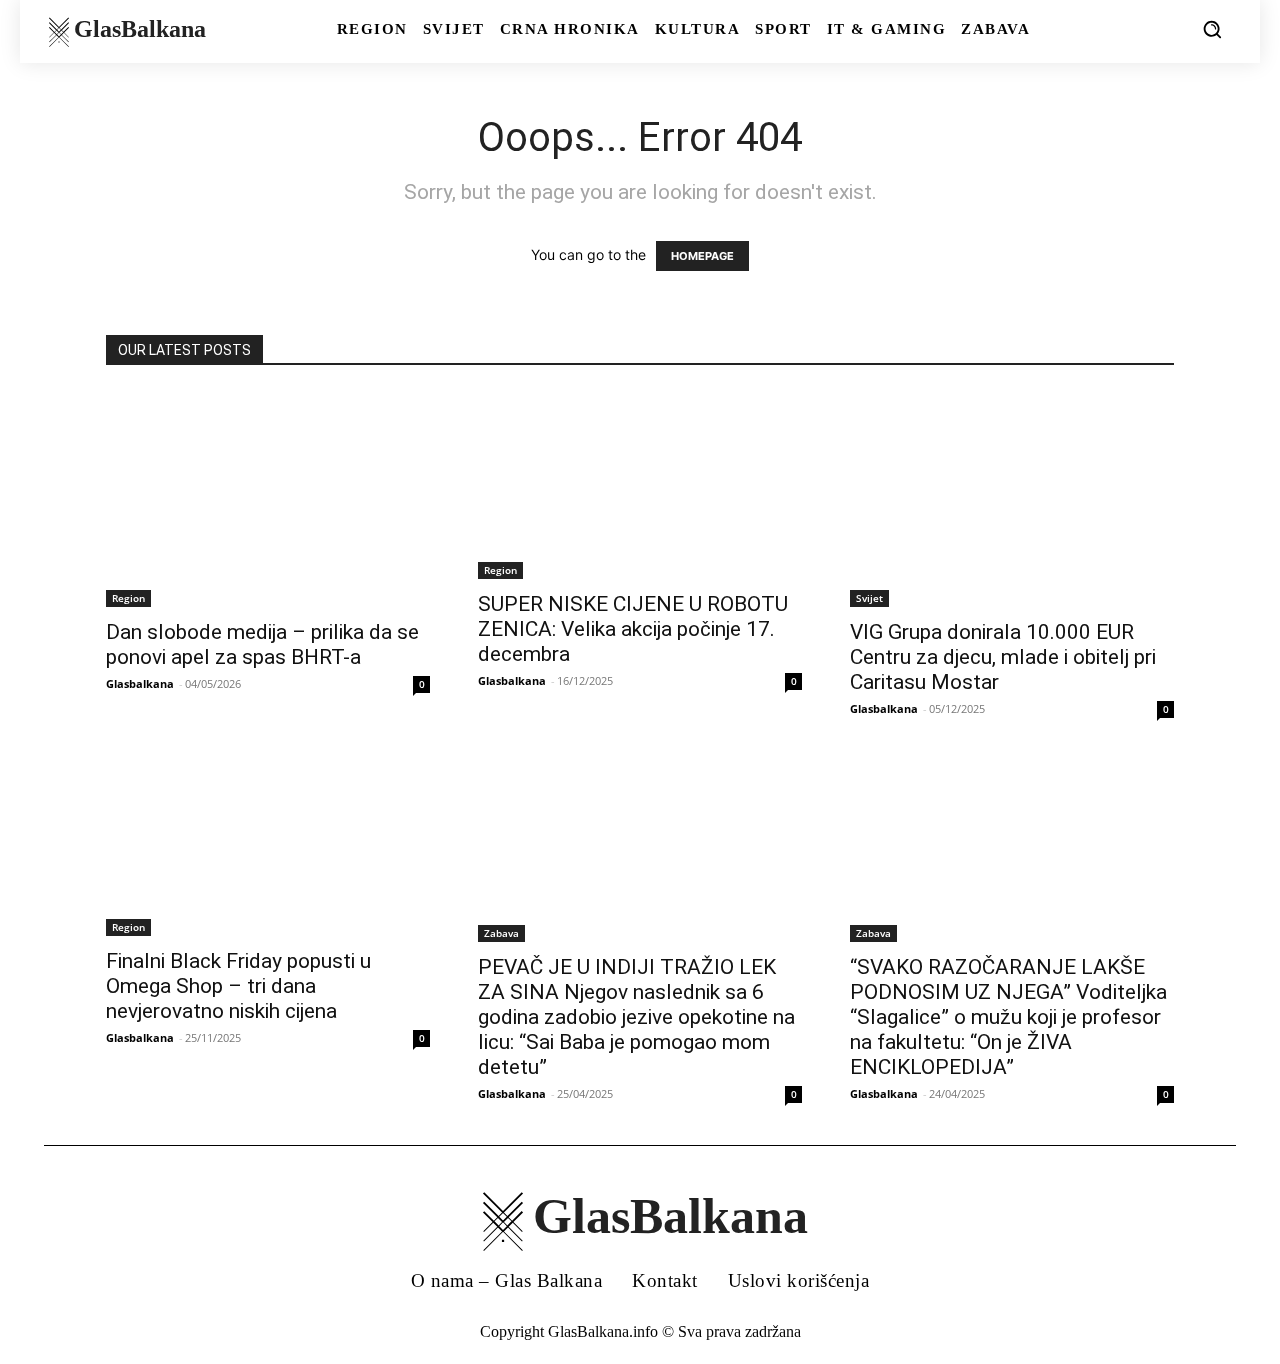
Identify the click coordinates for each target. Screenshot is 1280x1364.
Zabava (501, 933)
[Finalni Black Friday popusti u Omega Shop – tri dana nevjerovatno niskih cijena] (268, 848)
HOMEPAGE (702, 256)
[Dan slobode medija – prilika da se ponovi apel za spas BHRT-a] (268, 499)
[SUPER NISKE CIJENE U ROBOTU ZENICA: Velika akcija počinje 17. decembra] (640, 485)
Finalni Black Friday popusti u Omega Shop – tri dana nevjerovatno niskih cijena (238, 986)
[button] (1212, 29)
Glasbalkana (140, 683)
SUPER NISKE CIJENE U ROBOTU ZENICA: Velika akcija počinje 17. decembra (633, 629)
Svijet (869, 598)
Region (128, 598)
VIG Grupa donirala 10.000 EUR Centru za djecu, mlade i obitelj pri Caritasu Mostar (1003, 657)
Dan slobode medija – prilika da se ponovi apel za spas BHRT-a (262, 644)
